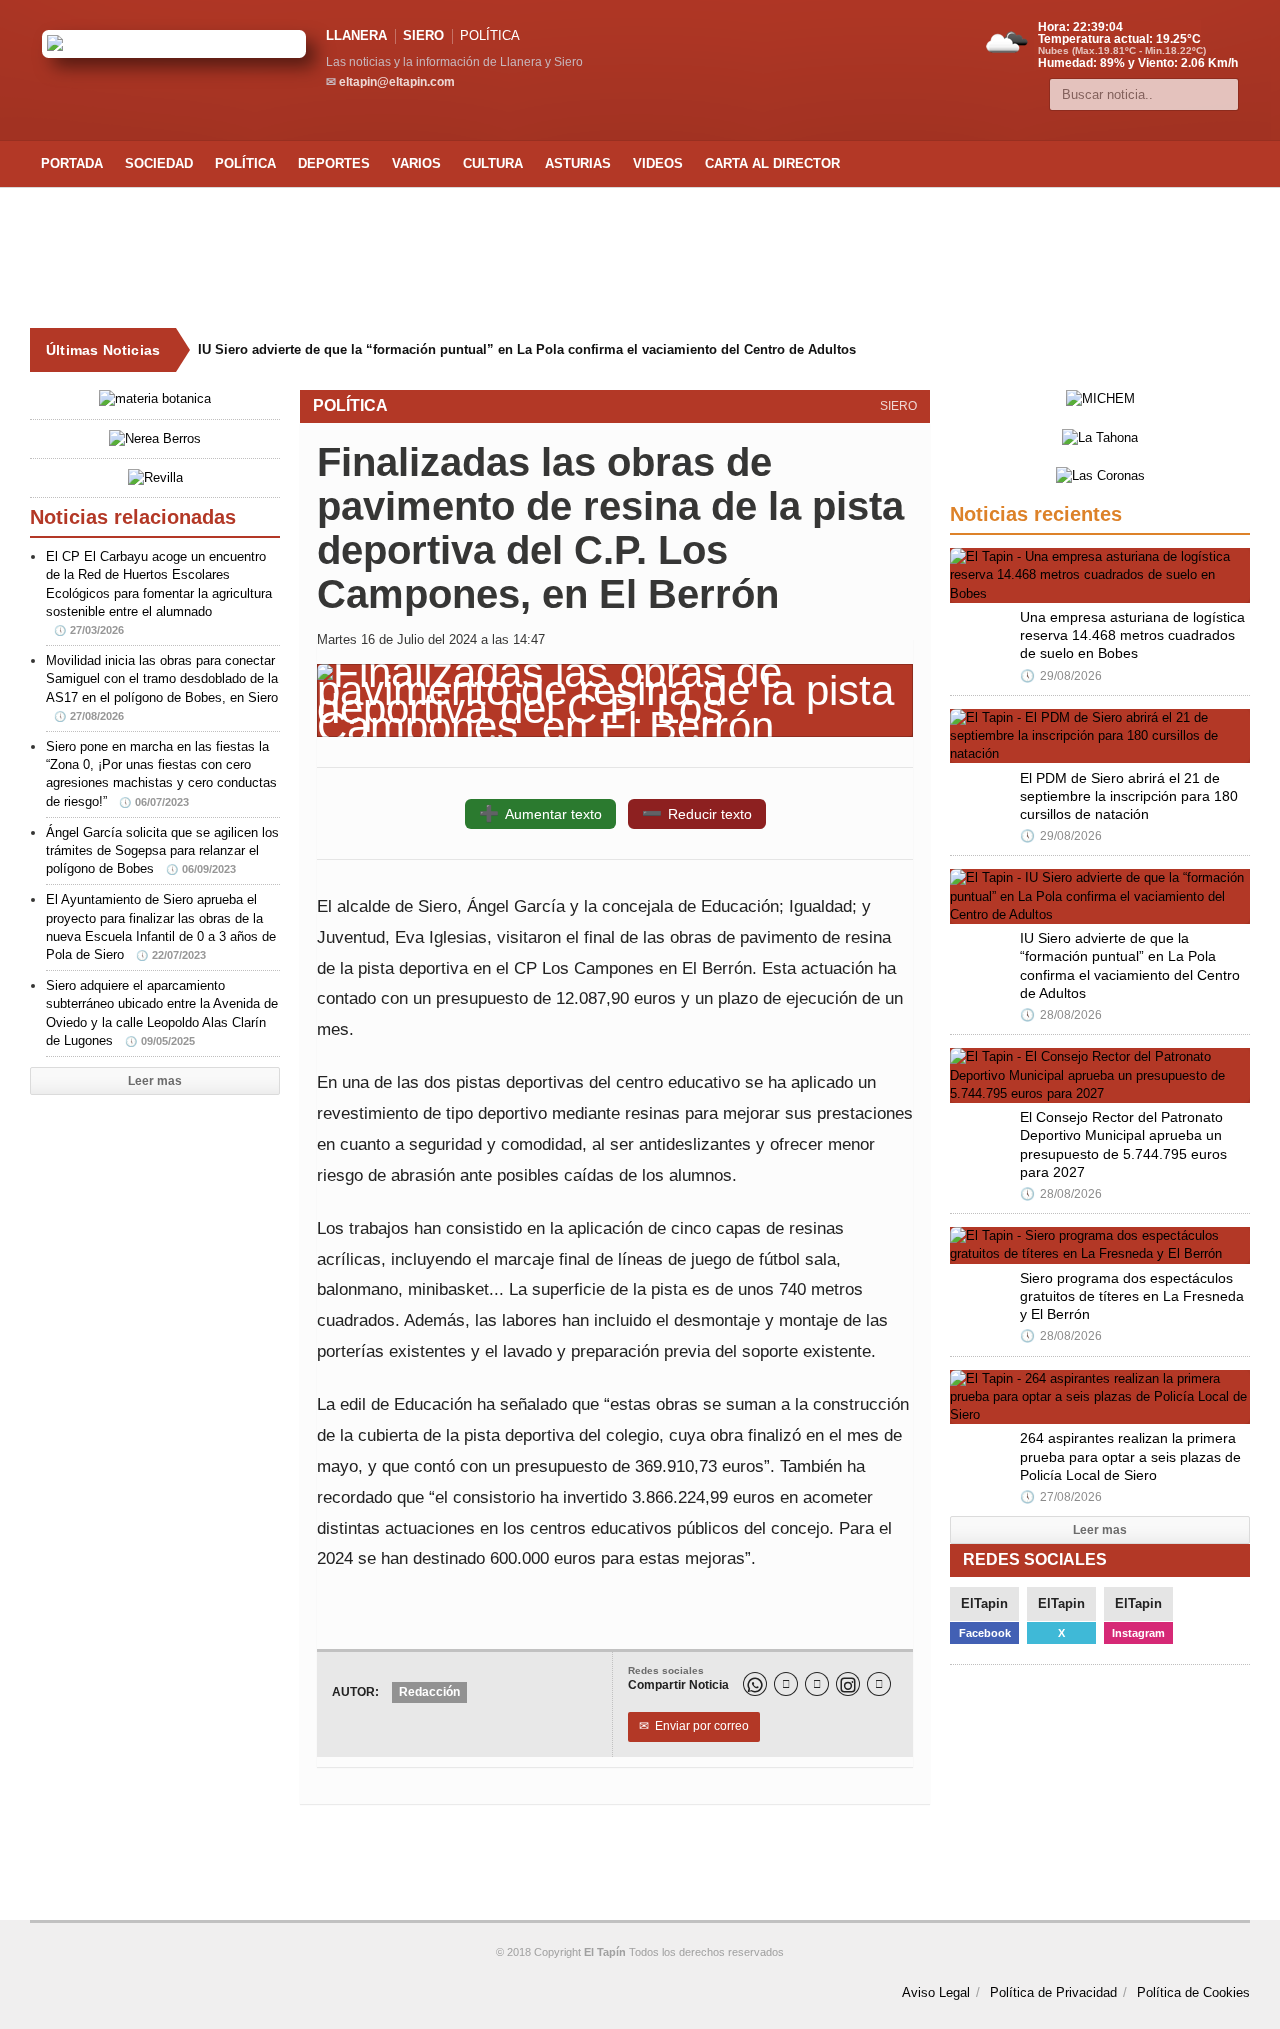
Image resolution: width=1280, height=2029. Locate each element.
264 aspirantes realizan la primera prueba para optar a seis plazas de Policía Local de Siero (1130, 1456)
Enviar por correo (694, 1726)
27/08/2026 (1061, 1497)
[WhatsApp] (755, 1684)
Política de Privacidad (1053, 1992)
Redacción (429, 1692)
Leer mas (155, 1081)
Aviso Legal (936, 1992)
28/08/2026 (1061, 1015)
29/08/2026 (1061, 676)
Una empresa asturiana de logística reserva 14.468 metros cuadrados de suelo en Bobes (1132, 635)
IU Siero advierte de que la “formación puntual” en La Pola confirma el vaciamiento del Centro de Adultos (527, 349)
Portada (72, 163)
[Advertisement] (640, 258)
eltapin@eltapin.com (397, 82)
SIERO (423, 35)
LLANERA (356, 35)
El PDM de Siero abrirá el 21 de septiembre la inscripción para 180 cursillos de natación (1129, 796)
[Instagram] (848, 1684)
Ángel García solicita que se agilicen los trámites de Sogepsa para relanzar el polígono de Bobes (162, 850)
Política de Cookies (1193, 1992)
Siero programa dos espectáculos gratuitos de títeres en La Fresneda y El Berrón (1132, 1296)
